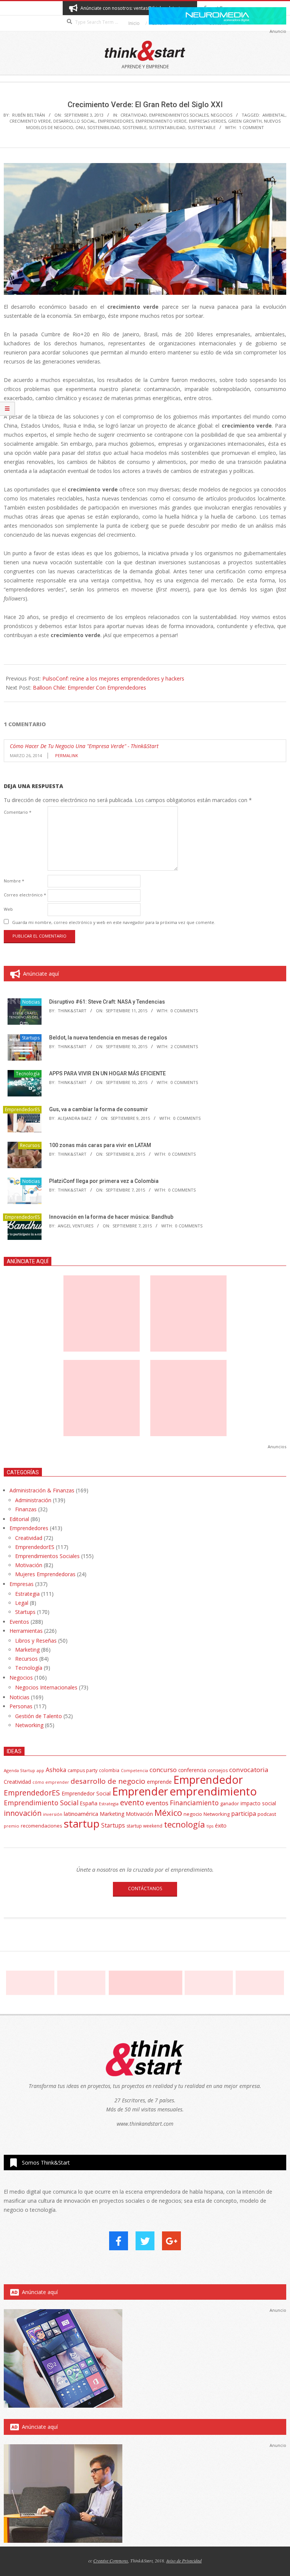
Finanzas (26, 1509)
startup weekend (144, 1826)
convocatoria (249, 1770)
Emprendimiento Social (41, 1803)
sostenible (134, 127)
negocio (193, 1814)
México (168, 1813)
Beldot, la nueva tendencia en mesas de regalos (108, 1038)
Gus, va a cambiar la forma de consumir (99, 1109)
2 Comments (184, 1046)
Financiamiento (194, 1803)
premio (12, 1826)
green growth (245, 121)
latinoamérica (81, 1814)
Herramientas (26, 1631)
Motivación (29, 1565)
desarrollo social (74, 121)
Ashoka (56, 1770)
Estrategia (27, 1594)
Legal (22, 1603)
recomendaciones (42, 1826)
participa (244, 1814)
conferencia (192, 1770)
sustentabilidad (167, 127)
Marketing (27, 1650)
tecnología (184, 1824)
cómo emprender (51, 1782)
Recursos (30, 1145)
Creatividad (134, 115)
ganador (230, 1804)
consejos (218, 1770)
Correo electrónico (25, 895)
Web (8, 909)
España (89, 1803)
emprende (159, 1782)
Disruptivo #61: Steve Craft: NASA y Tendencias (107, 1002)
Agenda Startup (19, 1770)
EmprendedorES (116, 121)
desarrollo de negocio (108, 1781)
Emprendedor (208, 1780)
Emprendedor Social (86, 1793)
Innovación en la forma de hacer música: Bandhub (111, 1217)
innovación (23, 1813)
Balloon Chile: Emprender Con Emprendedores (89, 687)
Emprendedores (29, 1528)
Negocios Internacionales (46, 1687)
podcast (267, 1814)
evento (132, 1802)
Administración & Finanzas (42, 1490)
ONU (80, 127)
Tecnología (28, 1074)
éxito (221, 1826)
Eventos (19, 1622)
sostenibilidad (104, 127)
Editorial (19, 1519)
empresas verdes (207, 121)
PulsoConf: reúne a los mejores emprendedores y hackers (113, 678)
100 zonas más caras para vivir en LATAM (100, 1145)
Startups (31, 1038)
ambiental (274, 115)
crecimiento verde (30, 121)
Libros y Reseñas (36, 1641)
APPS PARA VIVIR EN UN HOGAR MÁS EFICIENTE (107, 1073)
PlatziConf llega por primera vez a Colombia (104, 1181)
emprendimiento (213, 1791)
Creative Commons (111, 2561)
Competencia (134, 1770)
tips (210, 1826)
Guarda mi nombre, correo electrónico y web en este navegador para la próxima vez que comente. (114, 922)
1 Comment (251, 127)
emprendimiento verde (161, 121)
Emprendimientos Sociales (179, 115)
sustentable (202, 127)
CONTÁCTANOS (145, 1889)
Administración (33, 1500)
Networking (29, 1725)
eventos (157, 1803)
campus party (83, 1770)
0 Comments (184, 1011)
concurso (163, 1770)
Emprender (140, 1791)
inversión (53, 1814)
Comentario (18, 812)
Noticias (31, 1002)
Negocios (221, 115)
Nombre (14, 881)
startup (82, 1823)
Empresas (22, 1584)
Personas (21, 1706)
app (40, 1770)
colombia (109, 1770)
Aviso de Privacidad (184, 2561)
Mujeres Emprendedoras (45, 1574)
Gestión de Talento (39, 1716)
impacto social (258, 1803)
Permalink (67, 755)
